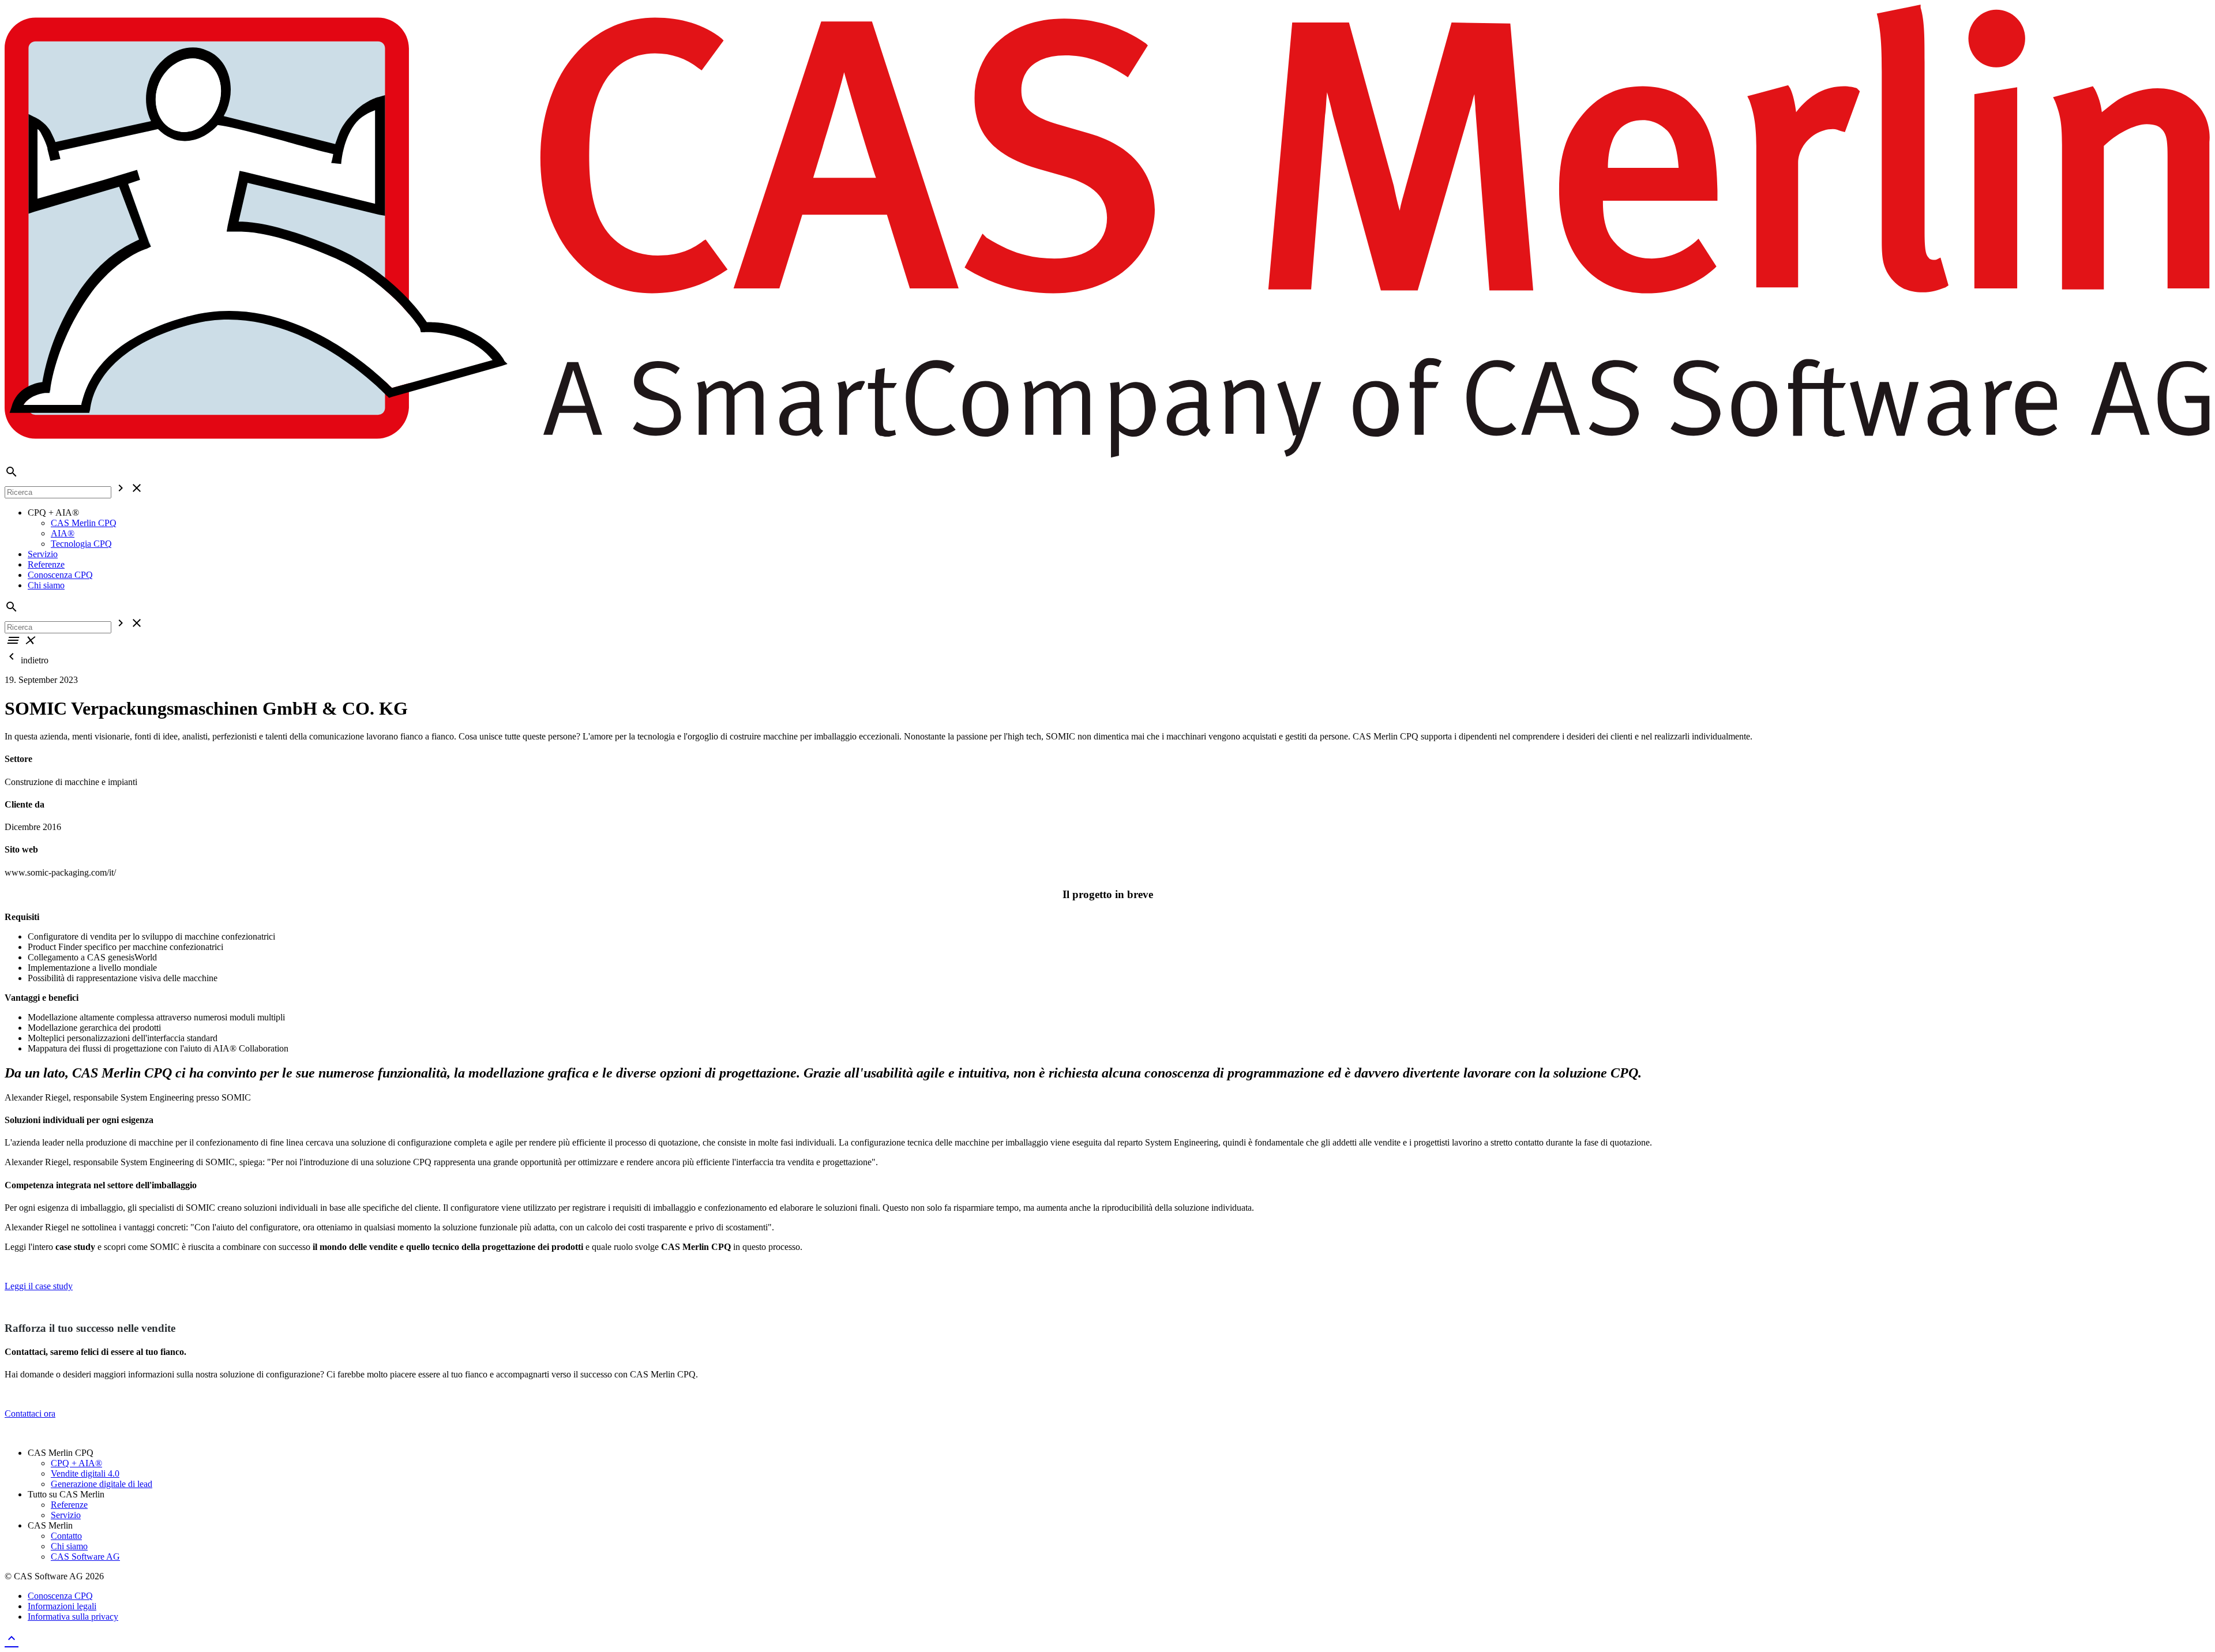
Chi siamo (46, 585)
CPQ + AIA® (76, 1463)
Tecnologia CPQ (81, 544)
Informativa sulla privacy (73, 1617)
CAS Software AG (85, 1557)
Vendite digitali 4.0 (85, 1473)
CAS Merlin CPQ (84, 523)
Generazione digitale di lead (102, 1484)
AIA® (63, 533)
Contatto (66, 1536)
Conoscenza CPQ (60, 575)
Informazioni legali (62, 1606)
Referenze (46, 564)
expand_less (12, 1638)
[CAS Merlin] (1107, 459)
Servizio (43, 554)
